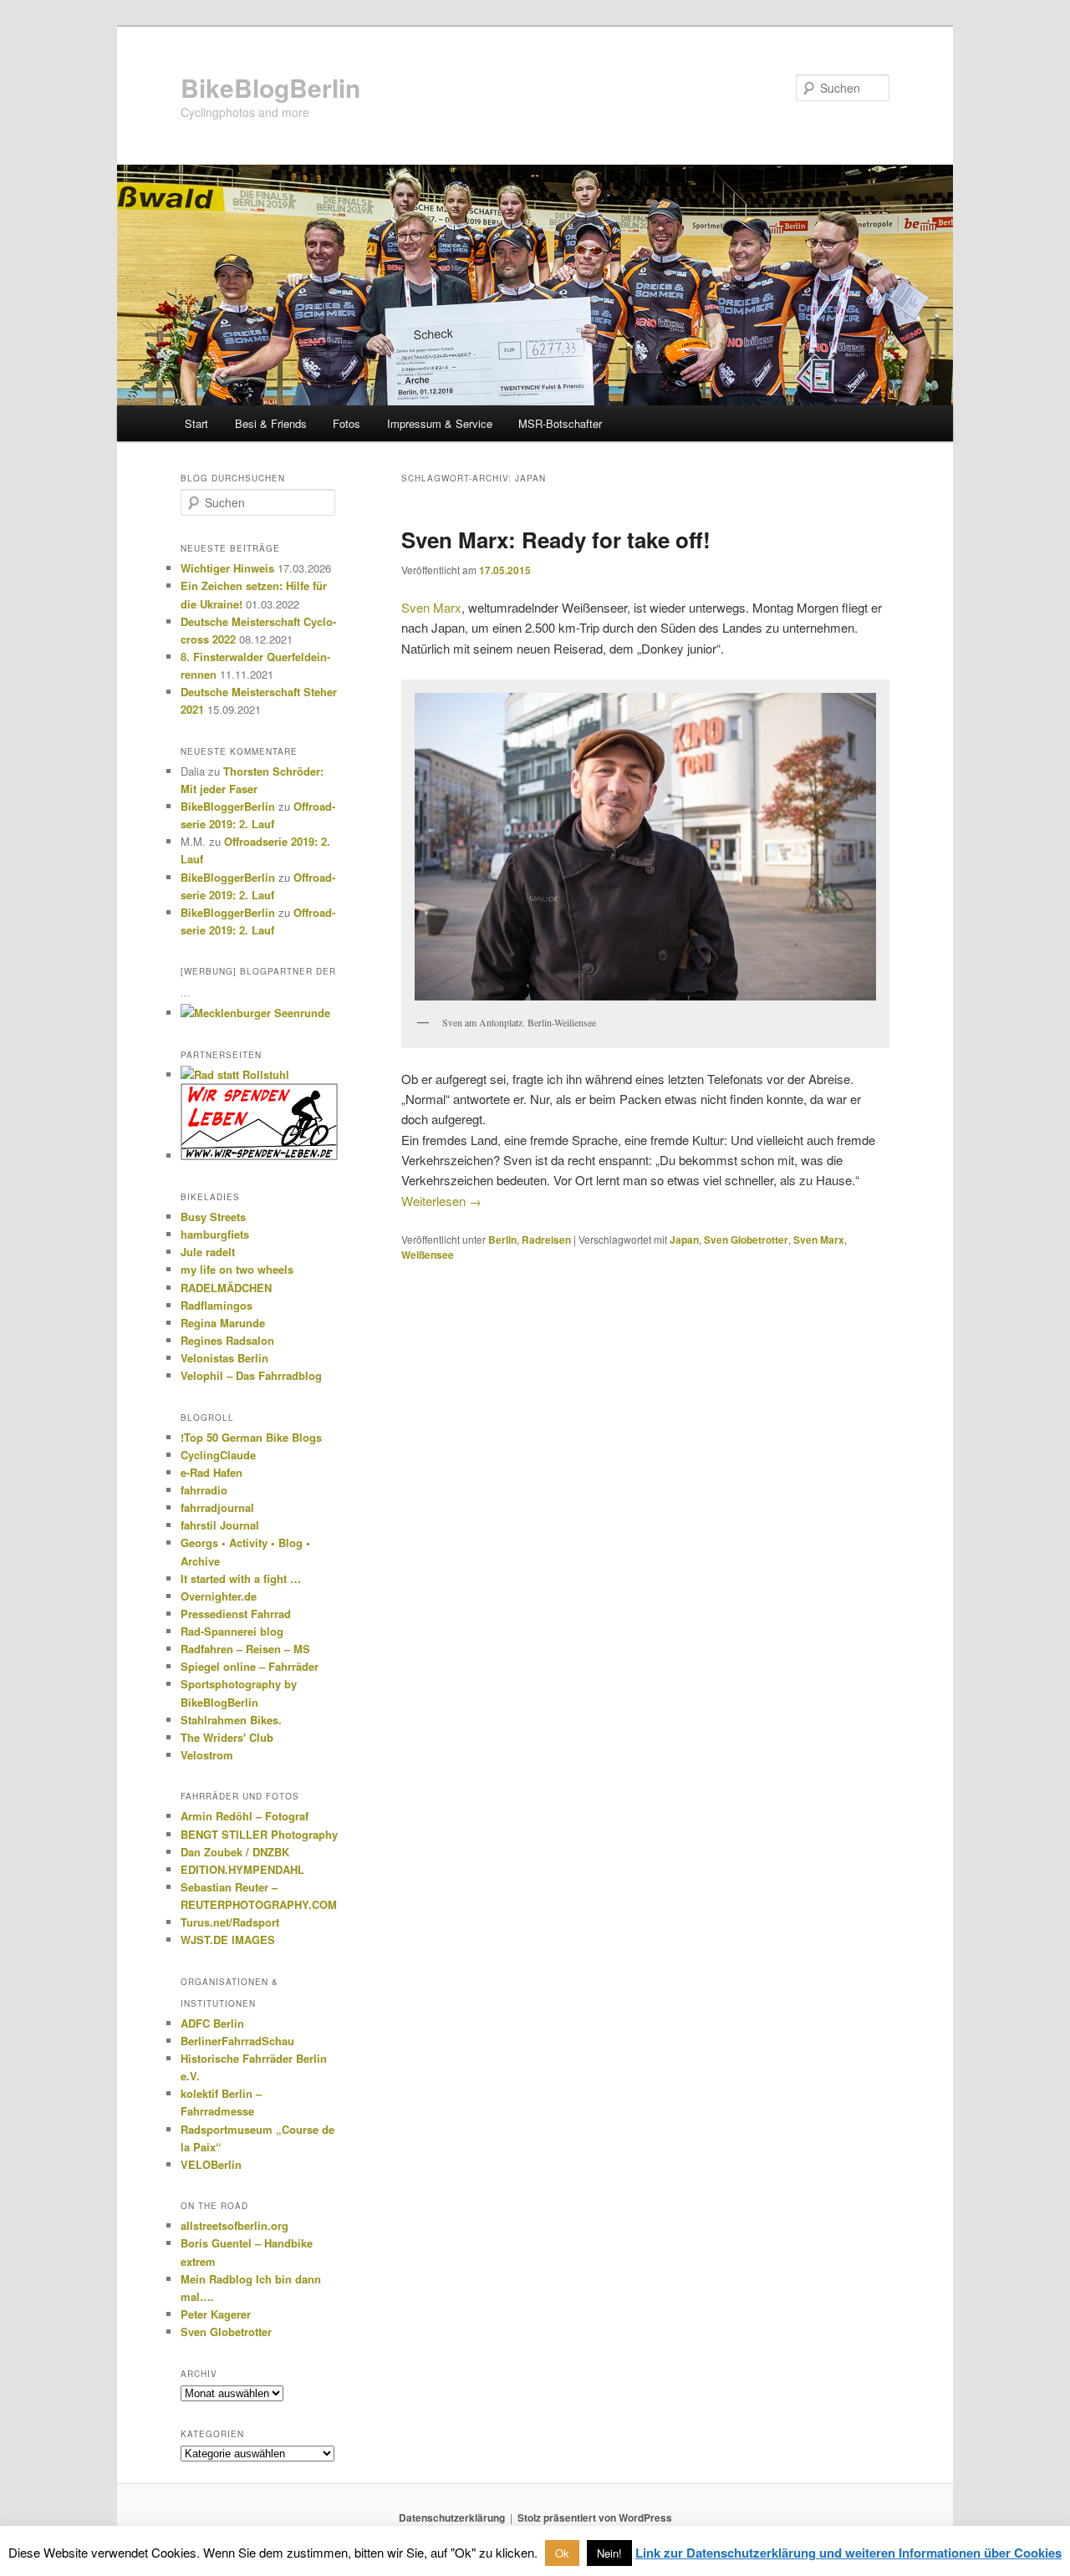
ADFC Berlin (212, 2023)
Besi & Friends (271, 423)
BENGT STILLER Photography (259, 1834)
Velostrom (207, 1755)
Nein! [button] (609, 2553)
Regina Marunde (223, 1323)
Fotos (346, 423)
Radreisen (546, 1240)
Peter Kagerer (216, 2314)
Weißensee (428, 1255)
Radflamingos (217, 1305)
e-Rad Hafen (211, 1472)
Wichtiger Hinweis (227, 568)
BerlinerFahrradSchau (237, 2041)
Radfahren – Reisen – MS (245, 1649)
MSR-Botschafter (560, 423)
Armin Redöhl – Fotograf (245, 1816)
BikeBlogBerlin (270, 87)
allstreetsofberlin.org (234, 2225)
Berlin (502, 1240)
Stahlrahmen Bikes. (231, 1720)
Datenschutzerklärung (452, 2517)
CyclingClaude (218, 1455)
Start (196, 423)
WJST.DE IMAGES (228, 1940)
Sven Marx (431, 607)
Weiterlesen (441, 1201)
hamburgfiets (215, 1234)
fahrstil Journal (220, 1525)
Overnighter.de (219, 1596)
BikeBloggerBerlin (228, 806)
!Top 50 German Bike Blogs (251, 1437)
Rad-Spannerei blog (232, 1631)
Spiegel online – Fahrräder (250, 1666)
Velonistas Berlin (224, 1358)
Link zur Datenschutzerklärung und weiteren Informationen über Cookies (848, 2553)
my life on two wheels (237, 1269)
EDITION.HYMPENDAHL (242, 1869)
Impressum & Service (440, 423)
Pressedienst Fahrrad (236, 1614)
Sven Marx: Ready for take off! (556, 540)
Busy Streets (213, 1217)
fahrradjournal (217, 1507)
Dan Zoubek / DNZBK (235, 1852)
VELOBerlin (211, 2164)
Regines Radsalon (227, 1340)
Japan (684, 1240)
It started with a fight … (241, 1578)
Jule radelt (208, 1252)
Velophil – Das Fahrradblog (251, 1375)
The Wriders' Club (227, 1737)
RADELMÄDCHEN (226, 1288)
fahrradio (204, 1490)
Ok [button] (562, 2553)
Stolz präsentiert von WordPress (595, 2517)
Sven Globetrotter (746, 1240)
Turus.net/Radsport (230, 1922)
